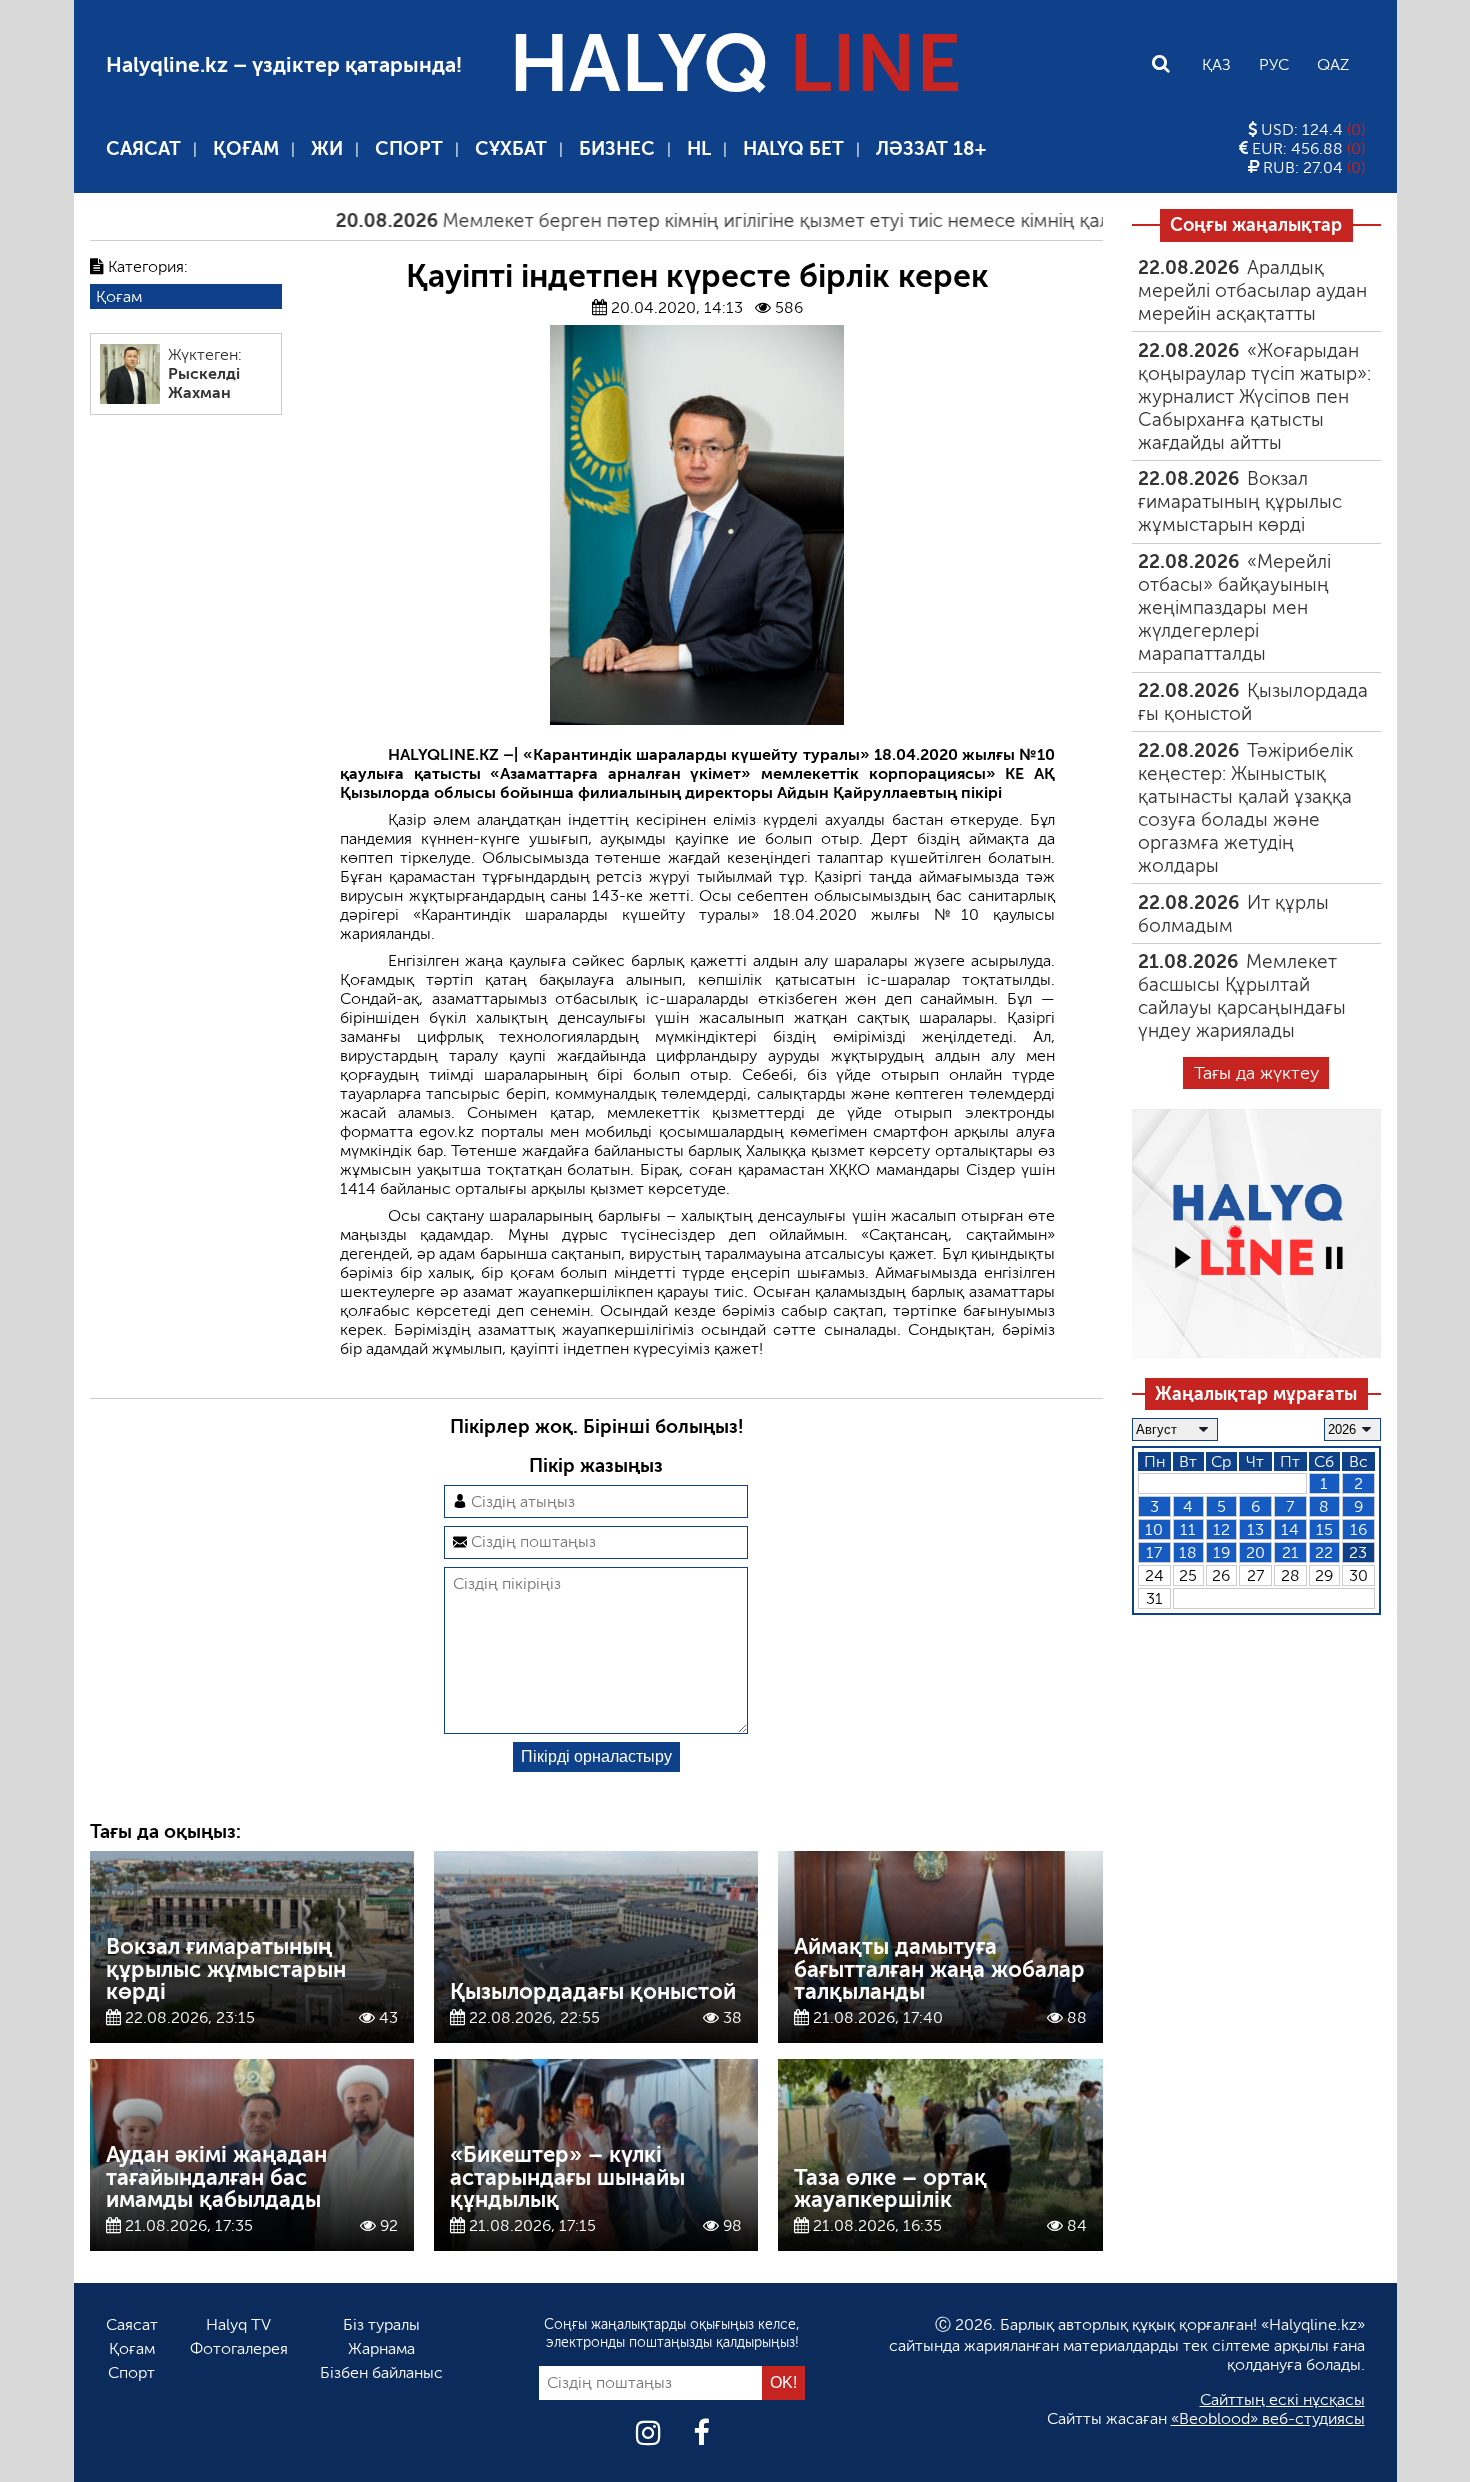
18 (1188, 1552)
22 (1324, 1552)
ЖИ (327, 148)
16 (1358, 1529)
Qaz (1333, 64)
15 (1324, 1529)
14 (1290, 1529)
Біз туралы (381, 2324)
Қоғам (246, 148)
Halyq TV (238, 2324)
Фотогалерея (239, 2348)
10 (1154, 1529)
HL (699, 148)
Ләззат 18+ (931, 148)
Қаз (1216, 64)
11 (1188, 1529)
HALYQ (735, 64)
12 (1221, 1529)
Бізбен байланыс (381, 2372)
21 (1290, 1552)
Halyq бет (793, 148)
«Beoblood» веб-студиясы (1268, 2418)
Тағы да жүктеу (1256, 1073)
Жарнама (381, 2348)
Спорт (409, 148)
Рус (1274, 64)
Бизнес (617, 148)
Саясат (143, 148)
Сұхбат (511, 148)
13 (1255, 1529)
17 (1154, 1552)
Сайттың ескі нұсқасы (1282, 2399)
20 (1255, 1552)
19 (1221, 1552)
